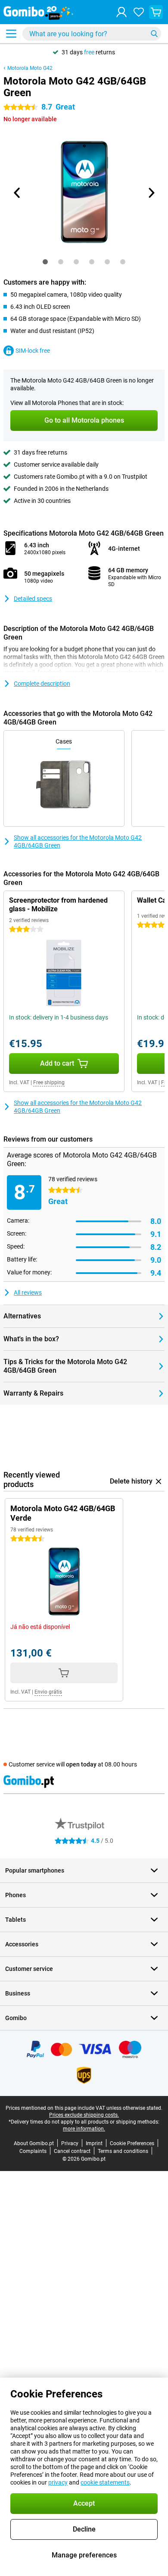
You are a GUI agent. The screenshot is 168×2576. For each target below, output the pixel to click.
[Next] (151, 193)
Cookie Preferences (132, 2143)
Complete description (42, 684)
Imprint (94, 2143)
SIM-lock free (33, 351)
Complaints (33, 2151)
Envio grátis (48, 1692)
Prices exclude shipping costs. (84, 2115)
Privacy (70, 2143)
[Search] (154, 34)
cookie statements (105, 2482)
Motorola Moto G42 (30, 68)
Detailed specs (33, 599)
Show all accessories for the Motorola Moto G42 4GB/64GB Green (78, 841)
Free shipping (49, 1082)
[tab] (45, 262)
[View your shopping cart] (156, 12)
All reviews (28, 1293)
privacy (58, 2482)
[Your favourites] (139, 12)
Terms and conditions (123, 2151)
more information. (84, 2129)
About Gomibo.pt (34, 2143)
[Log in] (121, 12)
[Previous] (17, 193)
